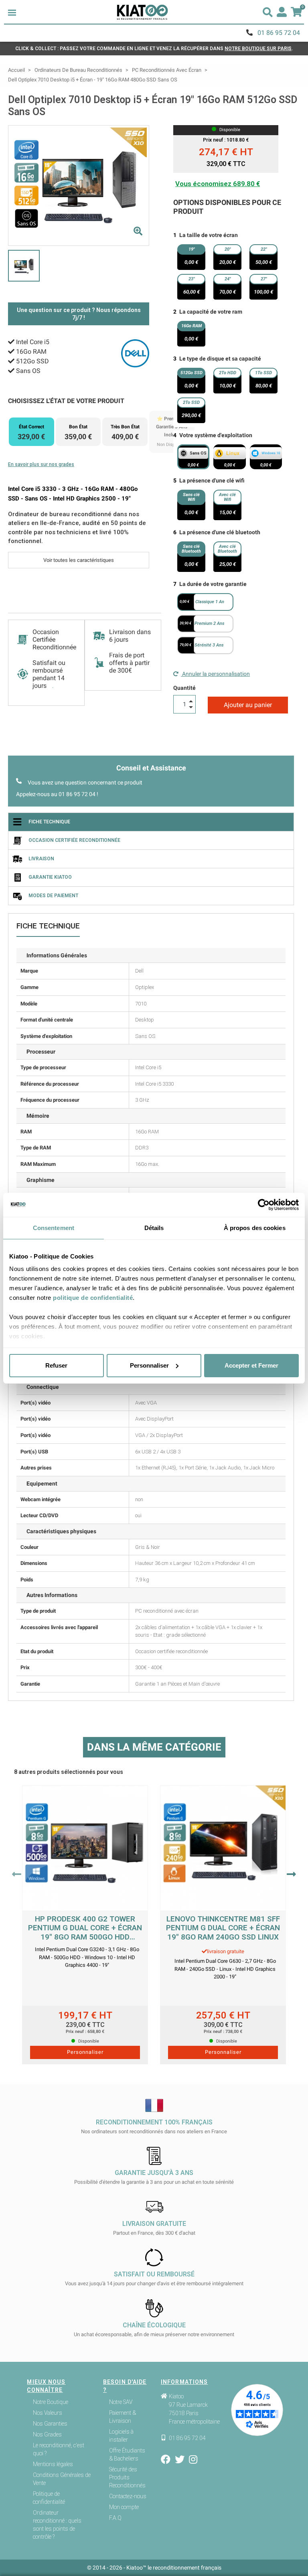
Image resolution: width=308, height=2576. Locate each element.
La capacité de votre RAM (211, 312)
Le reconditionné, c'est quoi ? (59, 2449)
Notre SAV (121, 2402)
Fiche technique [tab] (49, 822)
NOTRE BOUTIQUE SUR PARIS (258, 49)
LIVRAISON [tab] (41, 859)
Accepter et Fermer (251, 1365)
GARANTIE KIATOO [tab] (50, 877)
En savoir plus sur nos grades (41, 464)
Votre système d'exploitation (216, 435)
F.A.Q (115, 2518)
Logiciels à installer (121, 2436)
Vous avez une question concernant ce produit (85, 782)
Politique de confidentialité (49, 2498)
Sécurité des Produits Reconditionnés (127, 2477)
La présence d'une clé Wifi (212, 480)
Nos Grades (47, 2434)
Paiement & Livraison (123, 2417)
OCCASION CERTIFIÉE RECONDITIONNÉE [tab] (74, 840)
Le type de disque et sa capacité (220, 359)
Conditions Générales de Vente (62, 2479)
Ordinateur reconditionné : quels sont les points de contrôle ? (57, 2525)
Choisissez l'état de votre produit (66, 401)
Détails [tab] (154, 1228)
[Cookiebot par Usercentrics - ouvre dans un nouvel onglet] (264, 1205)
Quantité (184, 688)
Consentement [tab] (54, 1228)
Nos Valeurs (48, 2413)
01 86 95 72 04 (279, 33)
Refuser (56, 1365)
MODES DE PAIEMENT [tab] (53, 896)
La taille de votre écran (209, 235)
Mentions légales (53, 2464)
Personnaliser (149, 1365)
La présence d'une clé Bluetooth (220, 532)
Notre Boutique (51, 2402)
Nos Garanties (50, 2424)
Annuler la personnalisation (215, 674)
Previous (17, 1874)
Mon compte (124, 2507)
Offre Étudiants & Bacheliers (127, 2454)
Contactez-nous (128, 2496)
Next (291, 1874)
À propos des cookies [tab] (255, 1228)
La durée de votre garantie (213, 584)
